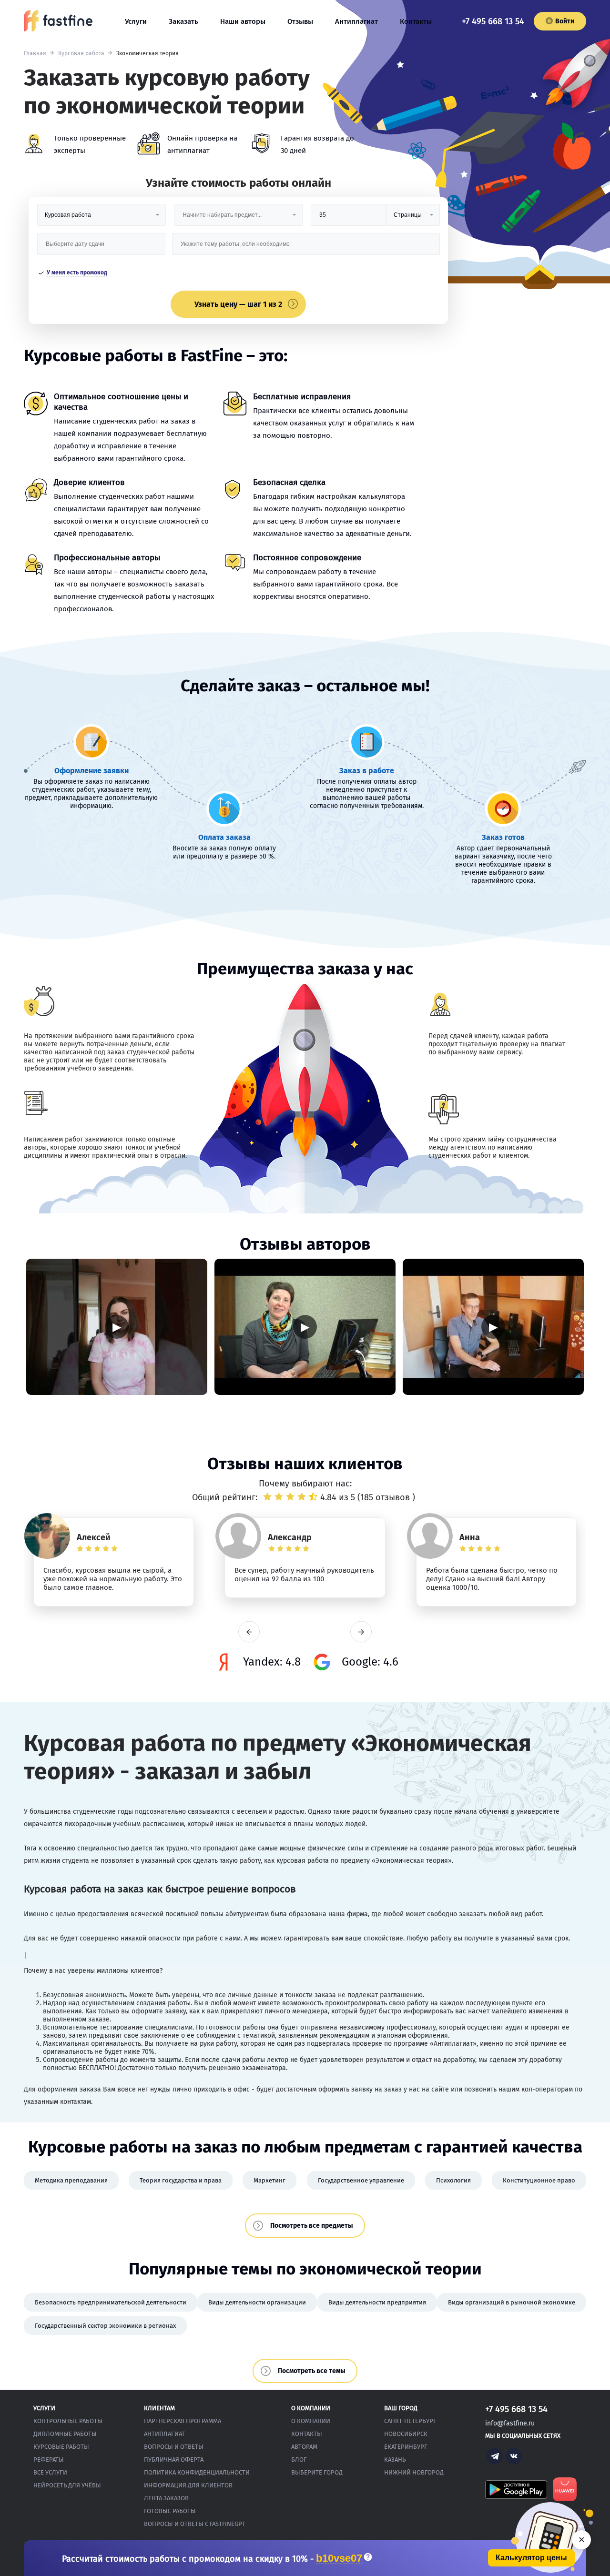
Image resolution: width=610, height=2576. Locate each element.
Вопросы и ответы (174, 2447)
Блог (299, 2460)
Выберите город (317, 2472)
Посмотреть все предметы (312, 2226)
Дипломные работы (65, 2434)
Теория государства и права (181, 2180)
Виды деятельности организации (257, 2302)
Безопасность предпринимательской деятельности (111, 2302)
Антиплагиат (356, 21)
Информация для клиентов (188, 2485)
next (361, 1632)
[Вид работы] (102, 218)
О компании (311, 2421)
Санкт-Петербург (410, 2421)
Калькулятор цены (531, 2558)
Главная (35, 53)
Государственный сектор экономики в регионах (105, 2326)
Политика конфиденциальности (197, 2472)
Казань (395, 2460)
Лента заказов (166, 2498)
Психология (453, 2180)
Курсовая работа (81, 53)
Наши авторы (243, 21)
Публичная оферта (174, 2460)
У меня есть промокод (77, 273)
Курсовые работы (61, 2447)
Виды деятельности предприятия (377, 2302)
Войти (565, 21)
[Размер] (348, 218)
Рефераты (49, 2460)
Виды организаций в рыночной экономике (512, 2302)
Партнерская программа (183, 2421)
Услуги (136, 21)
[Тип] (413, 218)
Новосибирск (406, 2434)
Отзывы (300, 21)
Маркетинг (269, 2180)
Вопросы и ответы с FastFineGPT (195, 2524)
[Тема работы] (306, 247)
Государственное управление (361, 2180)
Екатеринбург (406, 2447)
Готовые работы (170, 2511)
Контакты (416, 21)
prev (249, 1632)
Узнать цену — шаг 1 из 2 (238, 304)
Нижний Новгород (414, 2472)
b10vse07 (339, 2559)
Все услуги (50, 2472)
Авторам (304, 2447)
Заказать (183, 21)
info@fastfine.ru (510, 2423)
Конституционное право (539, 2180)
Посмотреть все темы (312, 2371)
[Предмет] (238, 218)
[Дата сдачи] (102, 247)
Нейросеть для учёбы (67, 2485)
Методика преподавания (71, 2180)
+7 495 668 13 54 (493, 21)
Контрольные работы (68, 2421)
